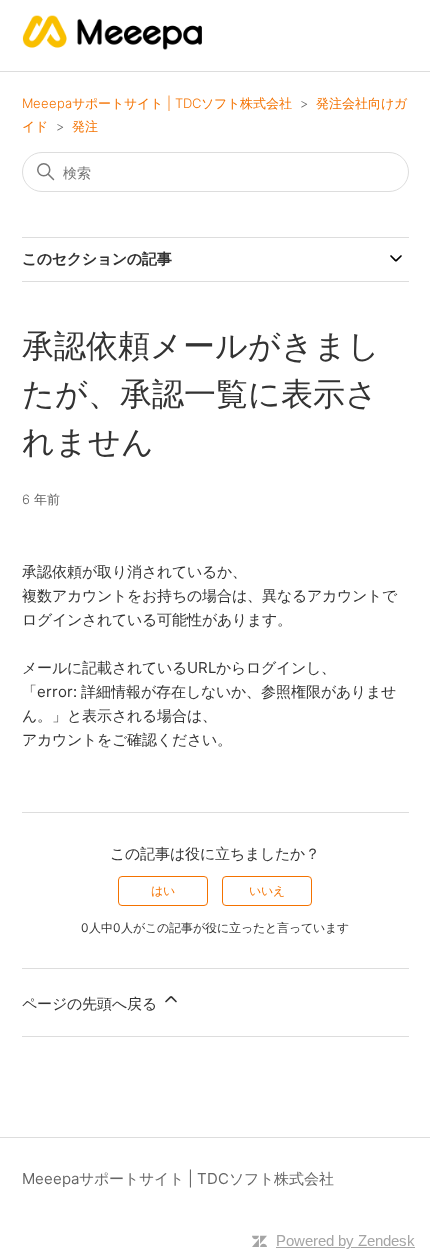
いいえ (267, 890)
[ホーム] (113, 45)
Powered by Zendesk (345, 1240)
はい (163, 890)
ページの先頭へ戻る (91, 1003)
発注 (85, 126)
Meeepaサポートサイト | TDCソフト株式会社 (157, 103)
